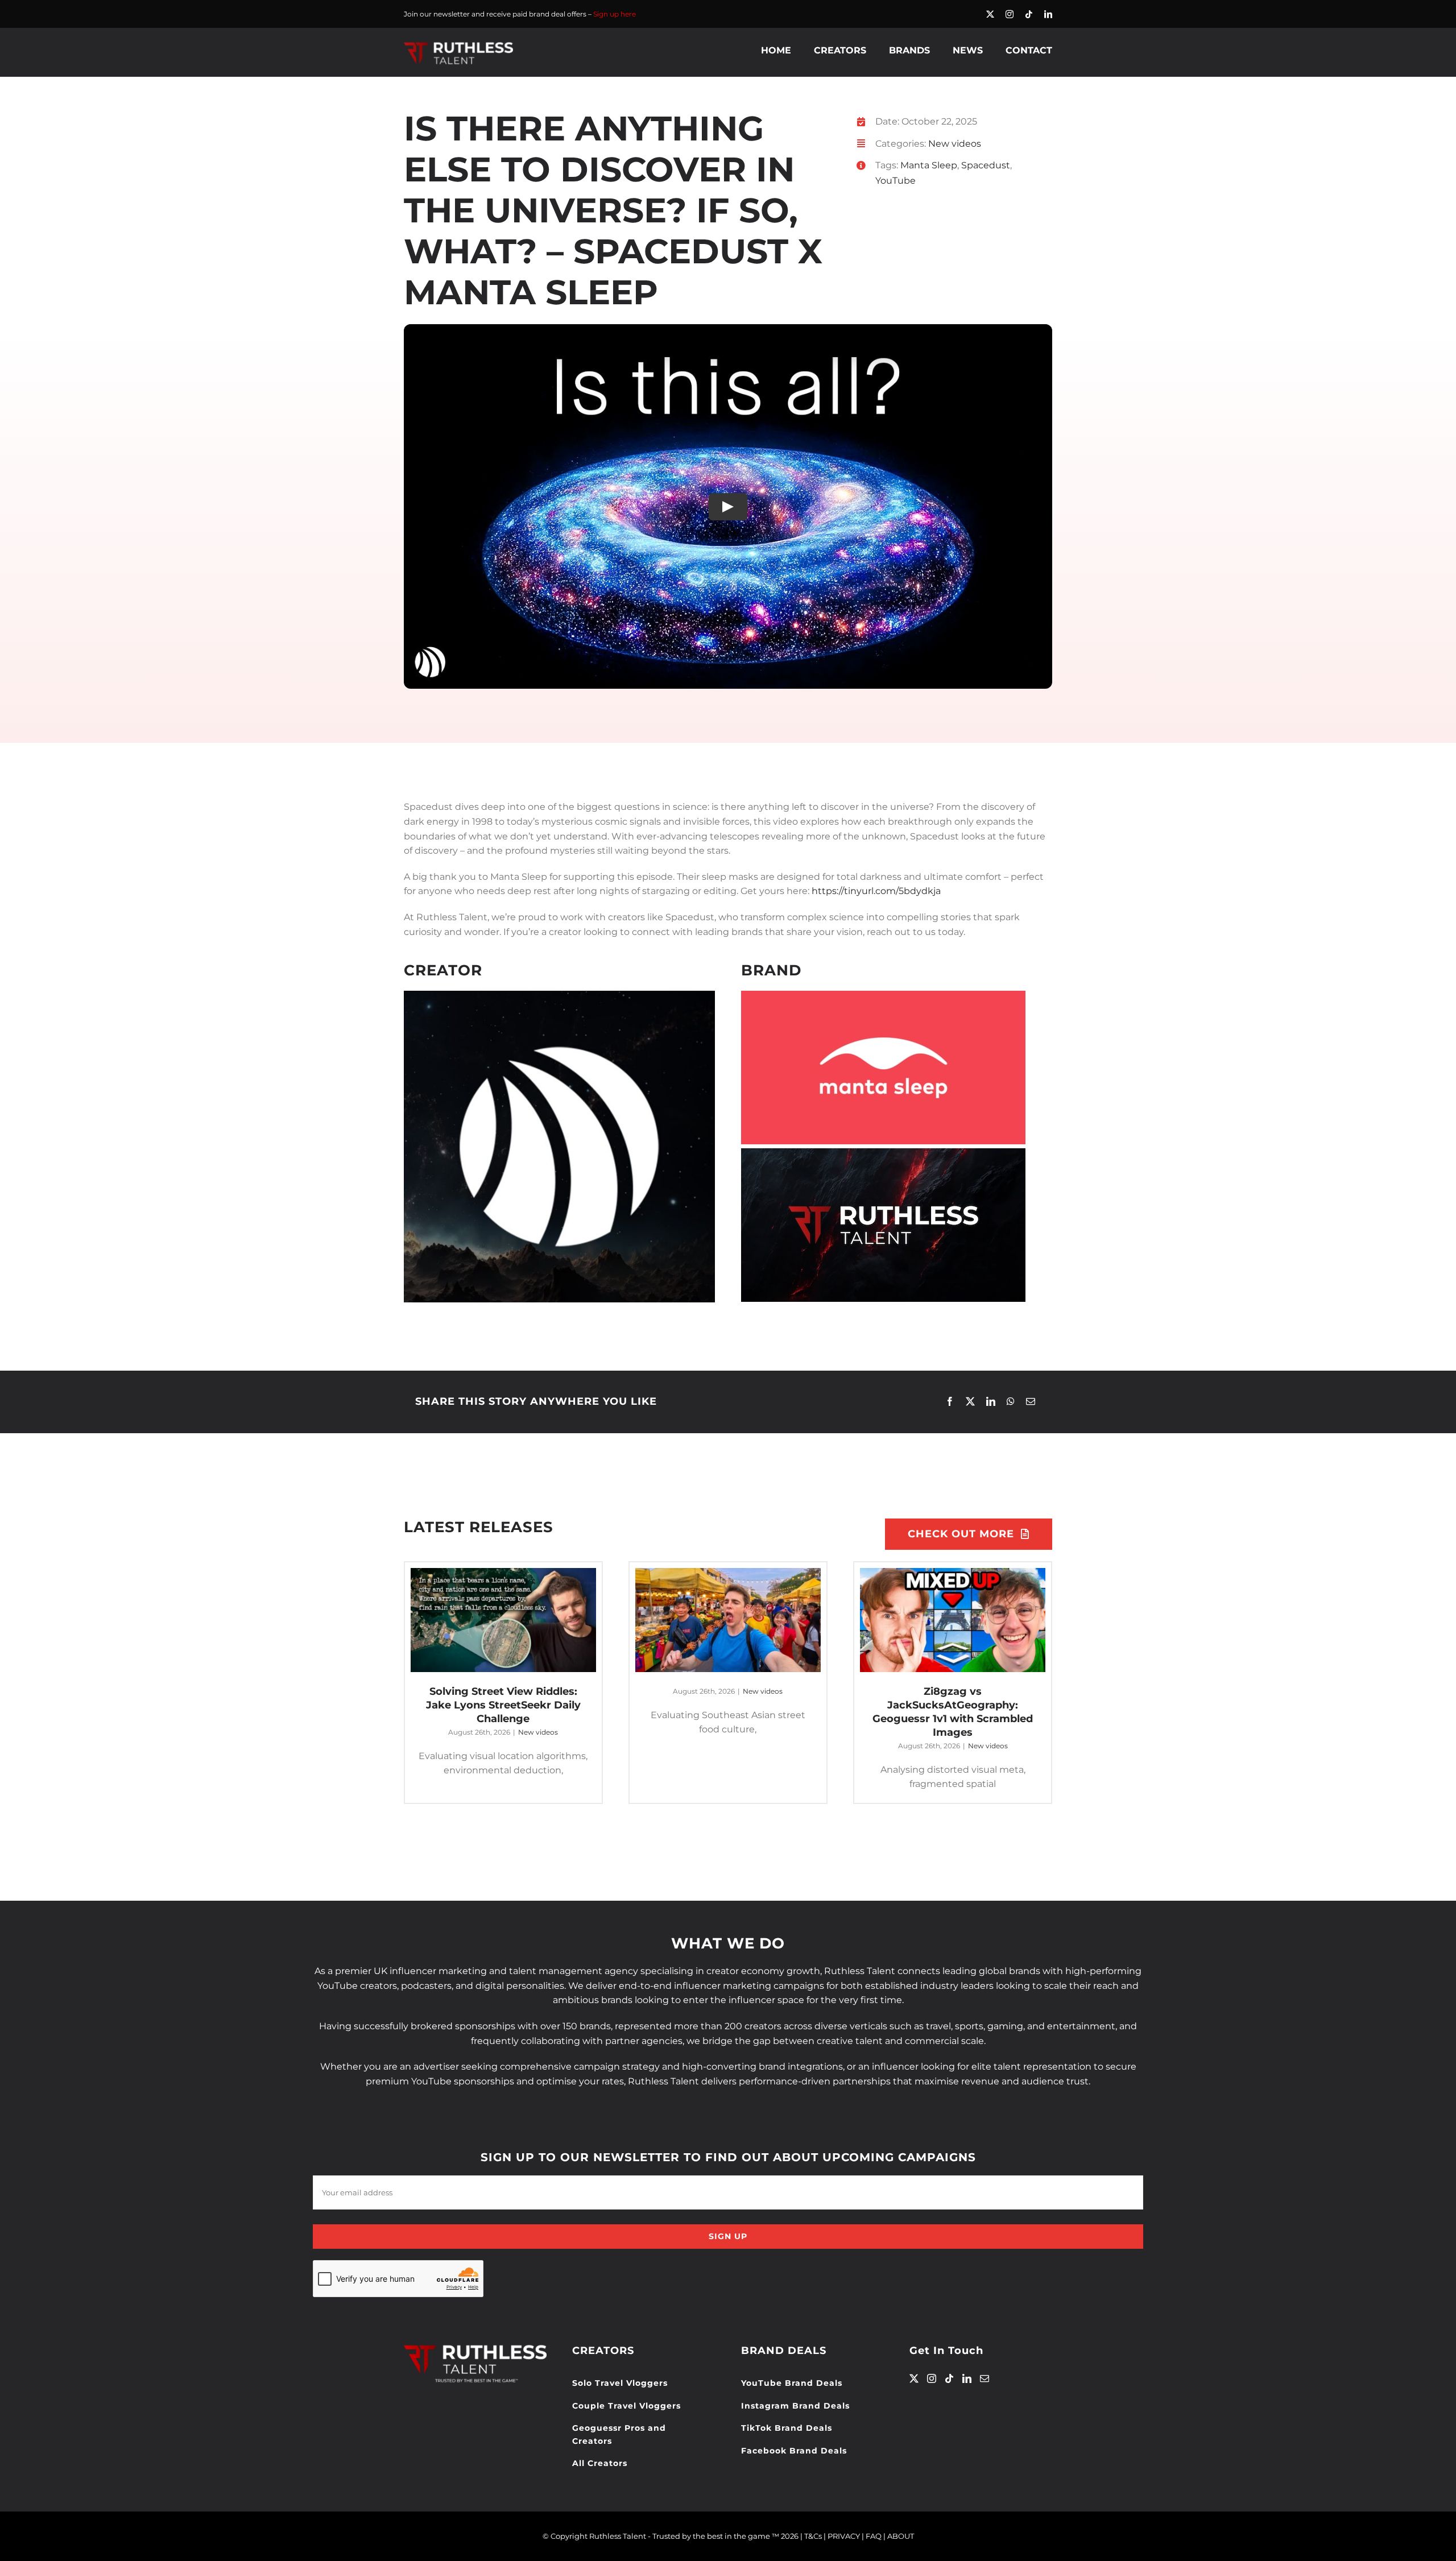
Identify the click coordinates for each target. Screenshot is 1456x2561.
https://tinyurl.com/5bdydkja (876, 891)
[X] (970, 1402)
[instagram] (1010, 14)
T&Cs (813, 2536)
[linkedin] (1048, 14)
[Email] (1031, 1402)
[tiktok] (1029, 14)
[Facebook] (950, 1402)
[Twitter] (914, 2378)
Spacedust (986, 165)
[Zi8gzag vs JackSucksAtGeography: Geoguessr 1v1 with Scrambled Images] (953, 1620)
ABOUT (901, 2536)
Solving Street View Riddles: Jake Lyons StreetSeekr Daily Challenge (503, 1705)
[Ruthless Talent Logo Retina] (458, 45)
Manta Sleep (929, 165)
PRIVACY (844, 2536)
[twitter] (990, 14)
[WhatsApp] (1011, 1402)
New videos (955, 144)
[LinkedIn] (991, 1402)
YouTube (895, 181)
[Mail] (985, 2378)
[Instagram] (932, 2378)
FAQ (874, 2536)
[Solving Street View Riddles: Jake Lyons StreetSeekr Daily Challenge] (503, 1620)
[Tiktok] (949, 2378)
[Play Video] (728, 507)
